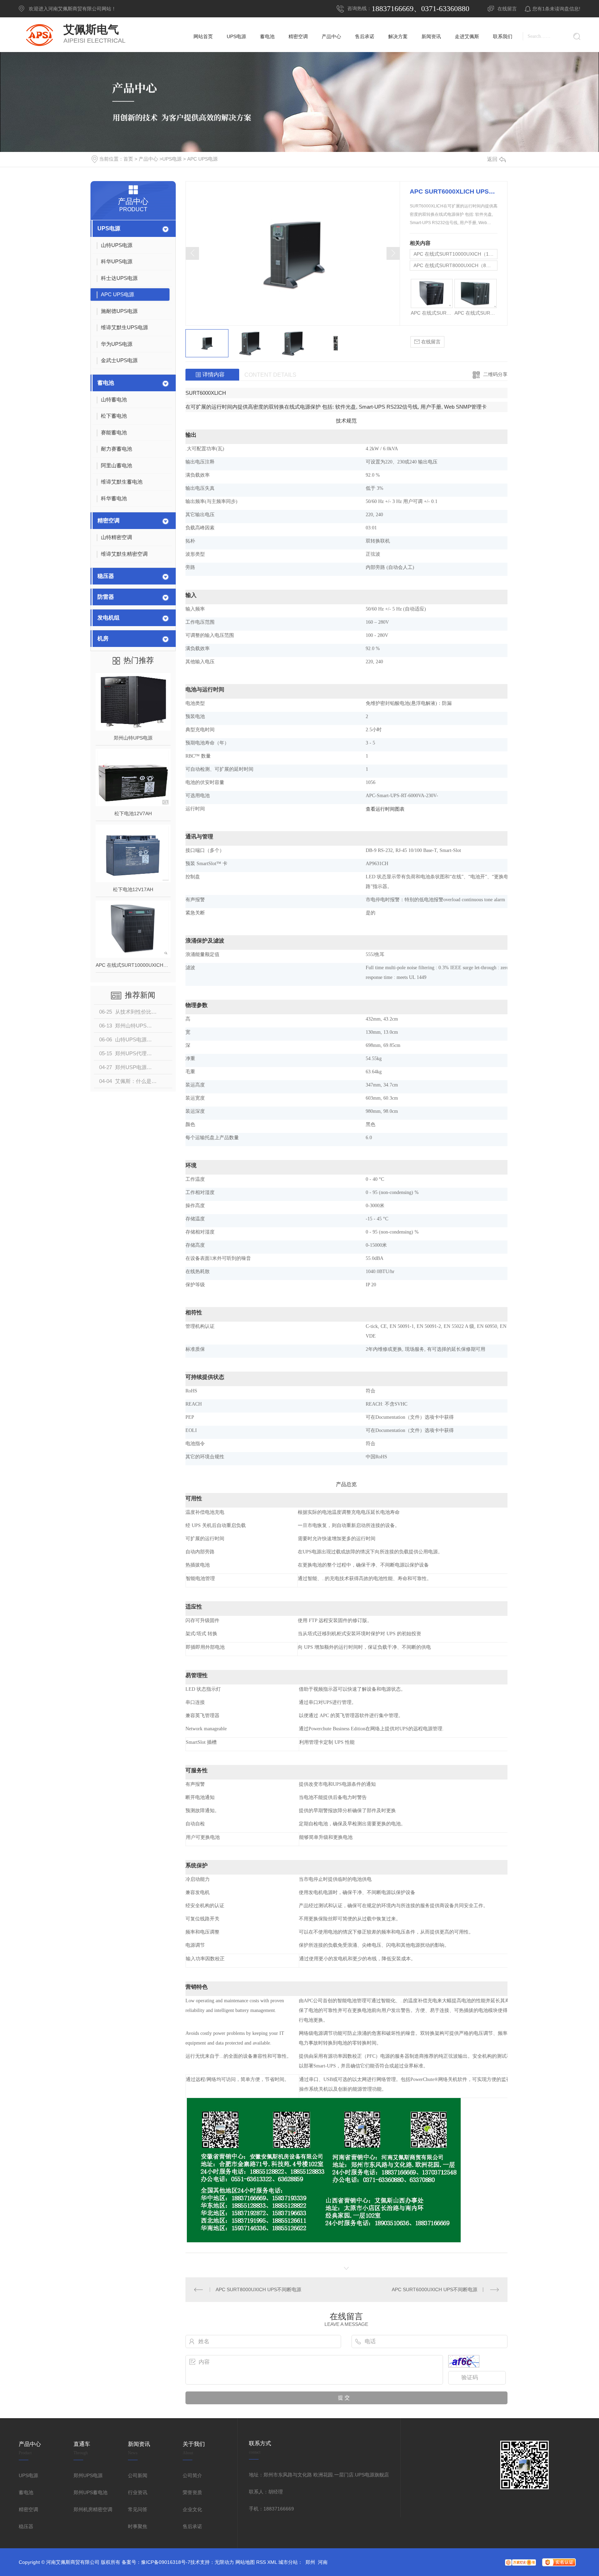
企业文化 (192, 2509)
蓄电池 (106, 383)
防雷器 (106, 597)
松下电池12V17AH (133, 889)
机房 (103, 638)
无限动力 (224, 2562)
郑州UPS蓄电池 (90, 2492)
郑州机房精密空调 (93, 2509)
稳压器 (106, 576)
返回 (492, 159)
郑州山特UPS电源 (133, 738)
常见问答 (138, 2509)
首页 (128, 159)
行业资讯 (138, 2492)
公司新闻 (138, 2475)
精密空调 (108, 521)
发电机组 (108, 618)
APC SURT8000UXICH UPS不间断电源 (258, 2289)
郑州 (310, 2562)
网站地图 (245, 2562)
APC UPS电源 (202, 159)
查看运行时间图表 (385, 809)
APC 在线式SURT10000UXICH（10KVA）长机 (133, 965)
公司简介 (192, 2475)
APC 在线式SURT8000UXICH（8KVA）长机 (455, 265)
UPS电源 (172, 159)
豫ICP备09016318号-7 (166, 2562)
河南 (323, 2562)
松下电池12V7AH (133, 813)
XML (272, 2562)
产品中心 (148, 159)
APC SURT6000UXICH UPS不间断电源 (435, 2289)
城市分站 (288, 2562)
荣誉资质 (192, 2492)
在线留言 (507, 9)
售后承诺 (192, 2526)
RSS (261, 2562)
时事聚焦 (138, 2526)
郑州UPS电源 (88, 2475)
